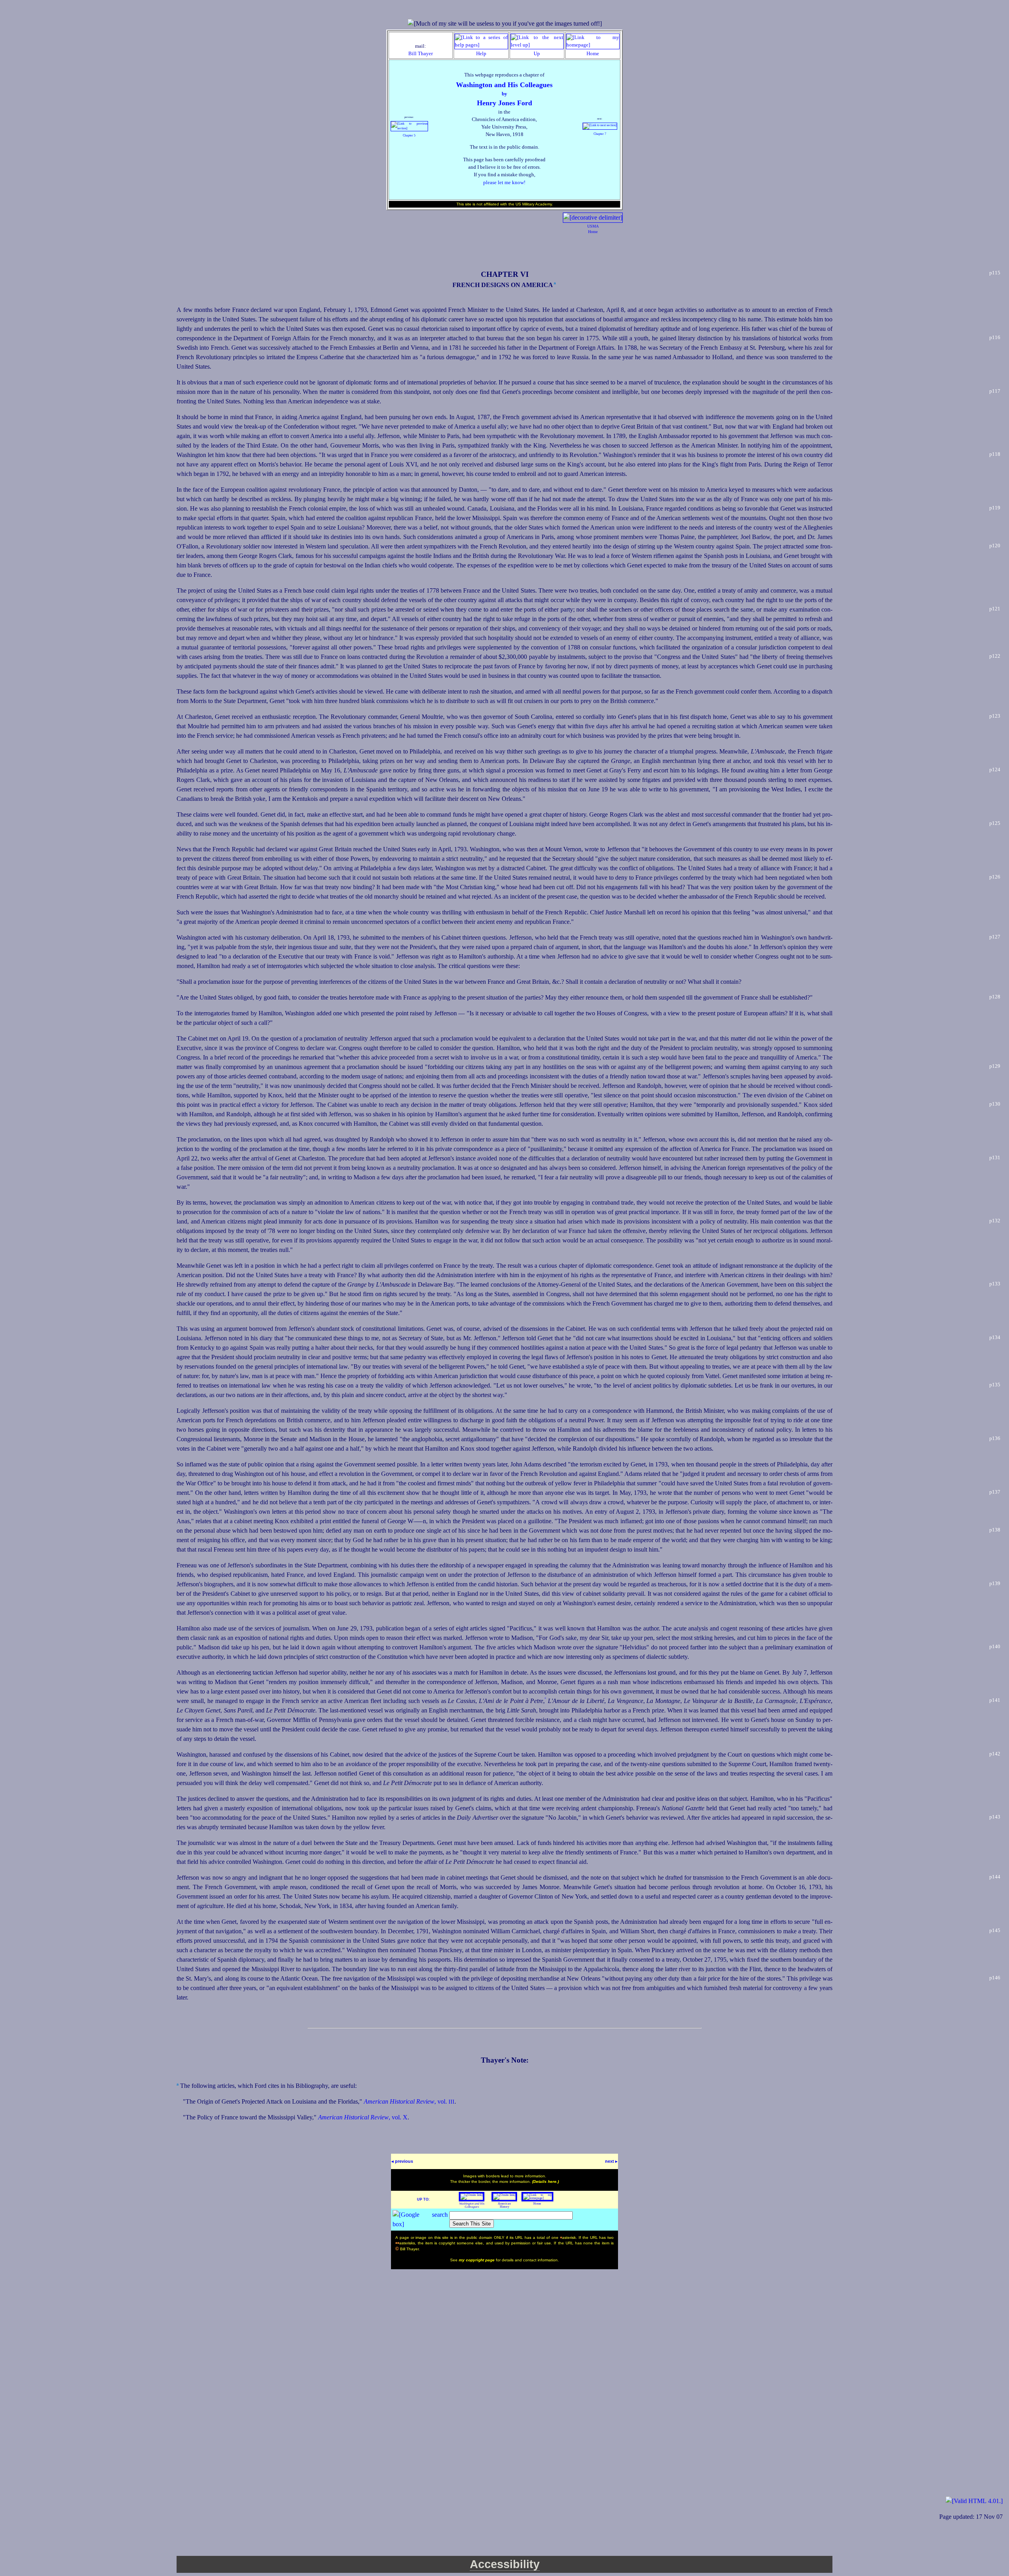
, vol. (409, 2101)
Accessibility (505, 2564)
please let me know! (504, 183)
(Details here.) (545, 2181)
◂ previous (402, 2161)
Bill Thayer (421, 54)
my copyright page (477, 2260)
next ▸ (611, 2161)
